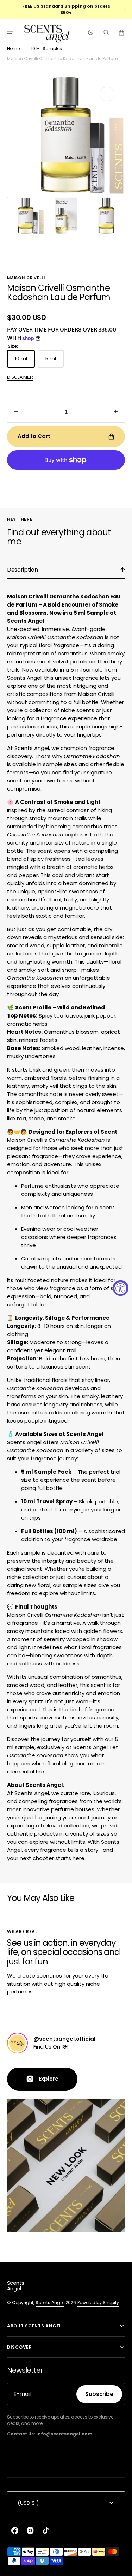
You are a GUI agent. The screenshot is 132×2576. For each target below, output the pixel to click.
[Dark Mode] (91, 32)
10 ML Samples (46, 49)
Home (13, 49)
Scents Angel (50, 2303)
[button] (10, 32)
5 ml (55, 361)
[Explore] (17, 2043)
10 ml (25, 361)
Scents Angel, (32, 1793)
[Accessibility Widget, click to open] (121, 1288)
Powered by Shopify (98, 2303)
